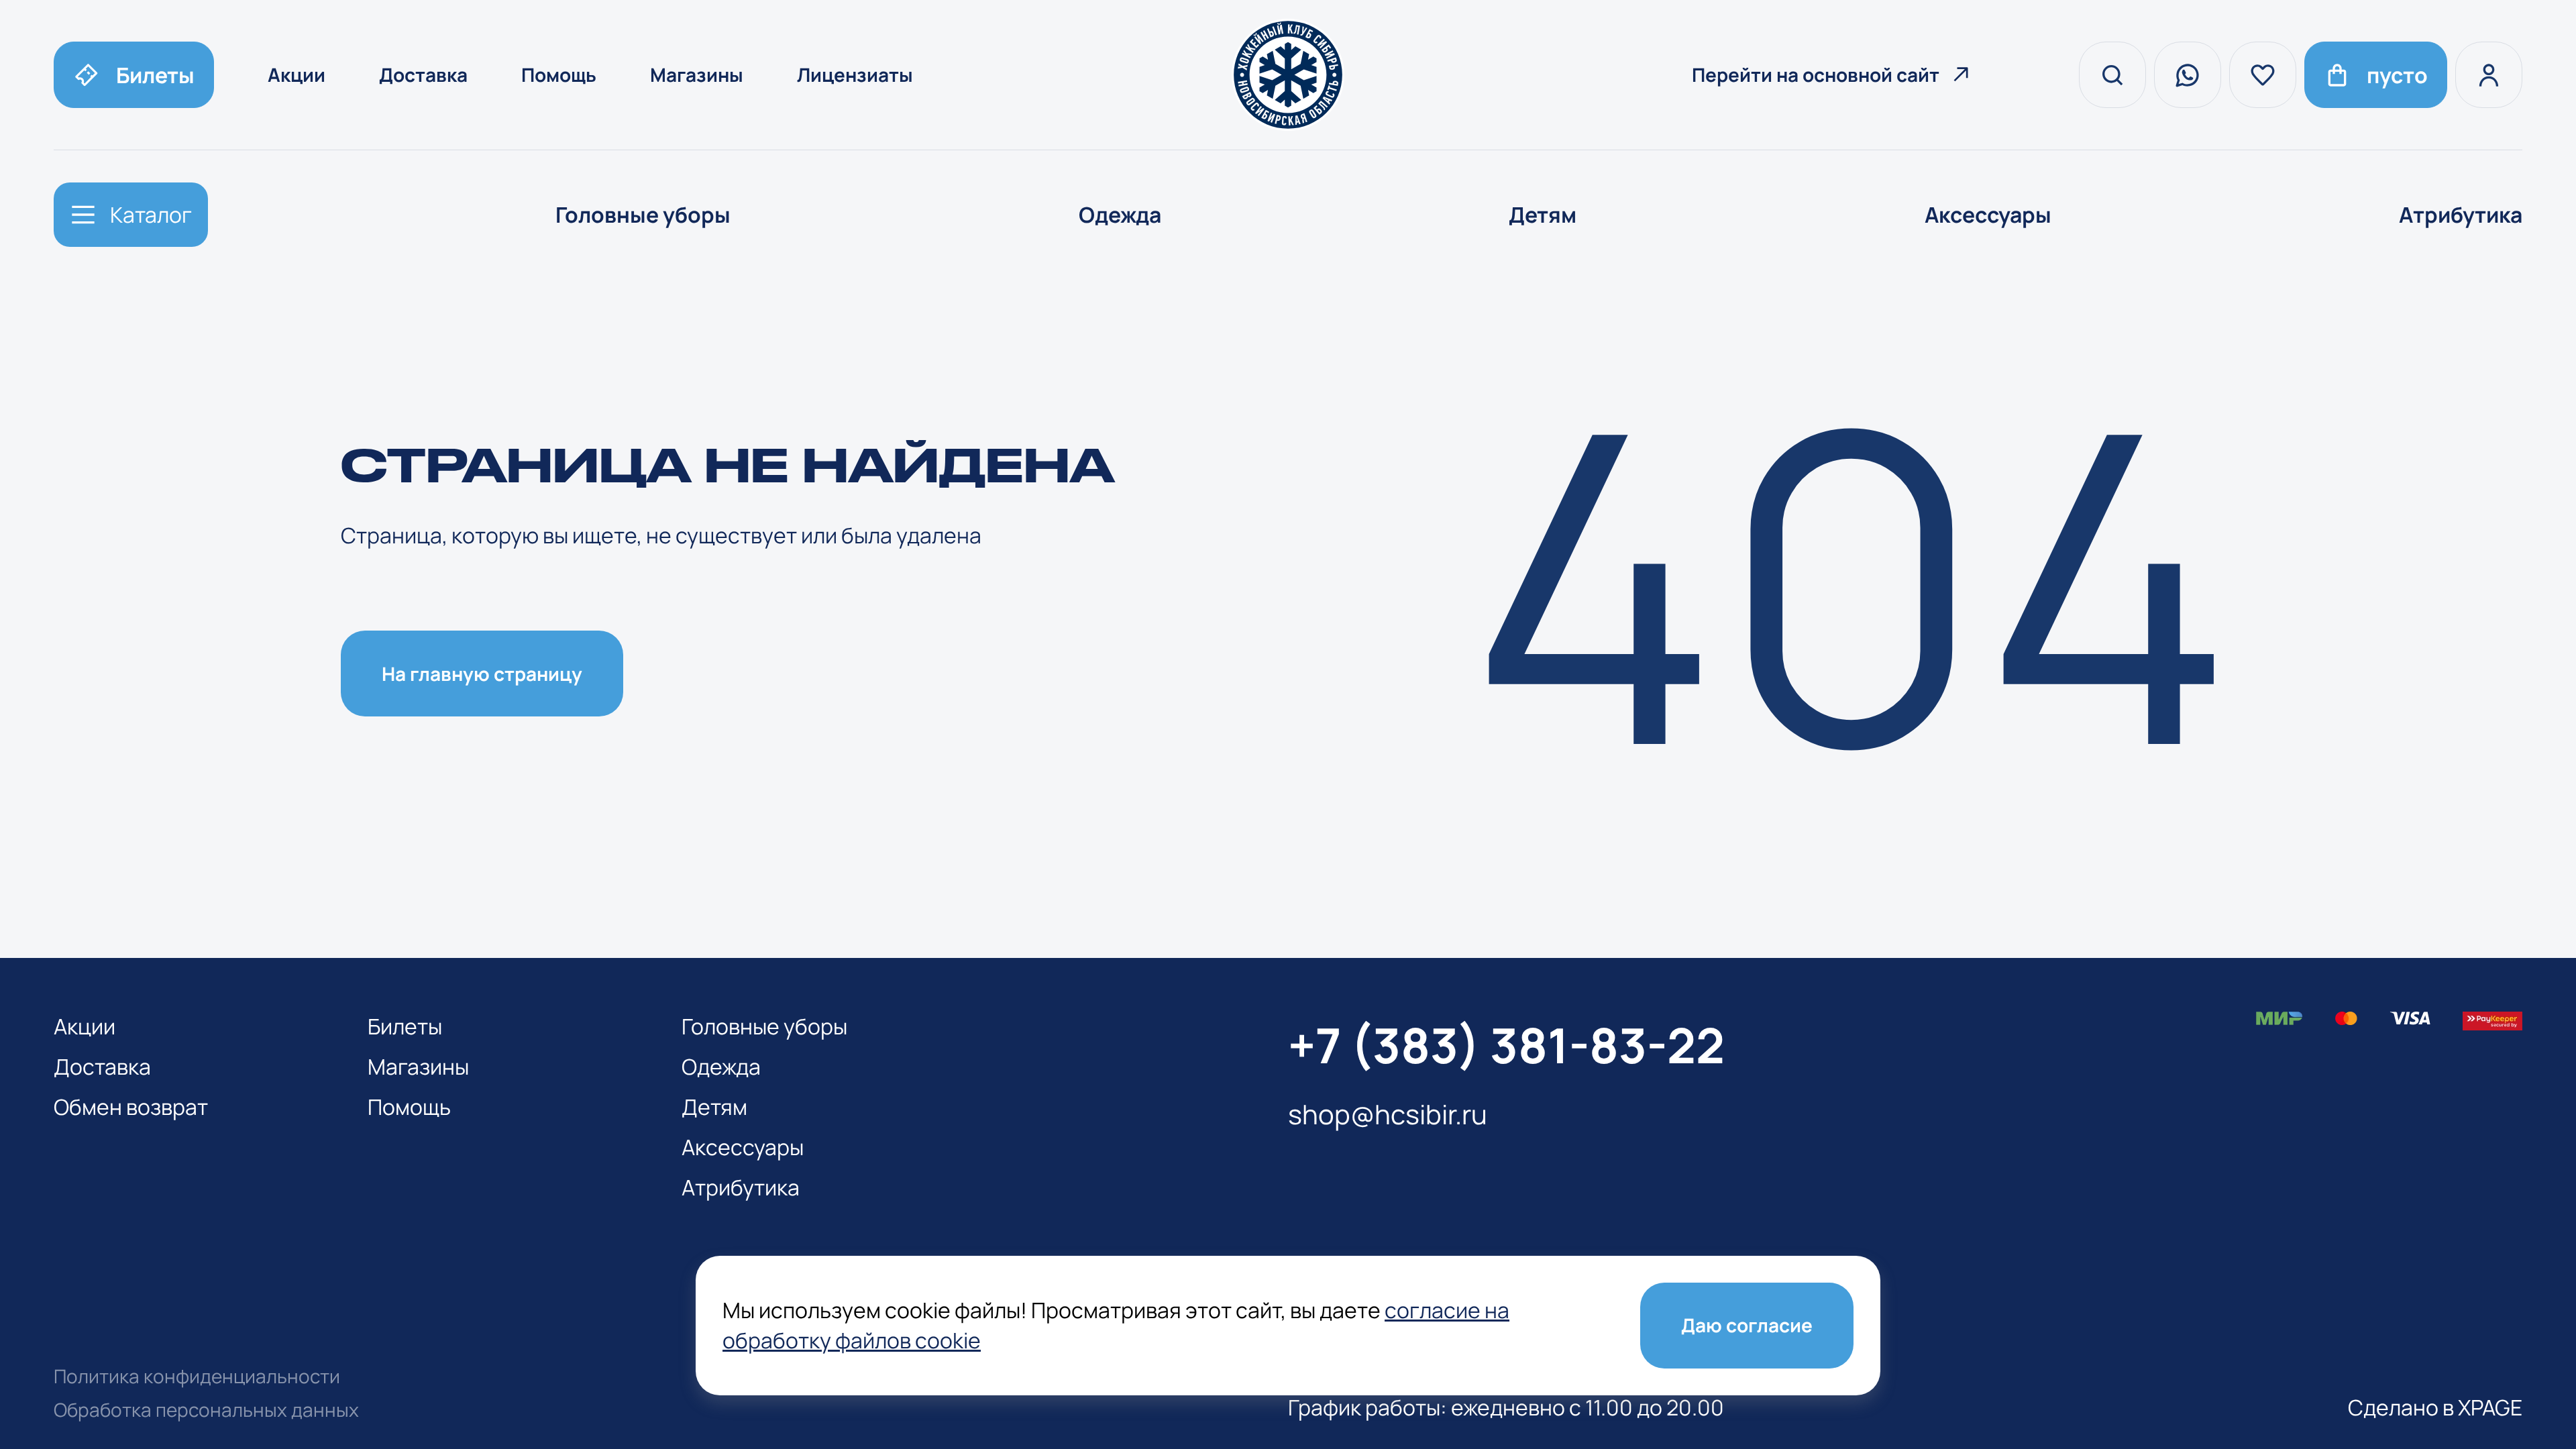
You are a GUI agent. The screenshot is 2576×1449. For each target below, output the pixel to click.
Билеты (405, 1026)
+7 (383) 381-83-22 (1506, 1045)
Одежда (1120, 215)
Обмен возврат (131, 1107)
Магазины (697, 74)
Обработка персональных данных (206, 1409)
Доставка (423, 74)
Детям (1543, 215)
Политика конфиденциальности (197, 1376)
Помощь (559, 74)
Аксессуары (1988, 215)
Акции (297, 74)
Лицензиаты (855, 74)
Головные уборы (643, 215)
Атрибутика (2461, 215)
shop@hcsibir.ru (1388, 1114)
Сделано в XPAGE (2435, 1407)
